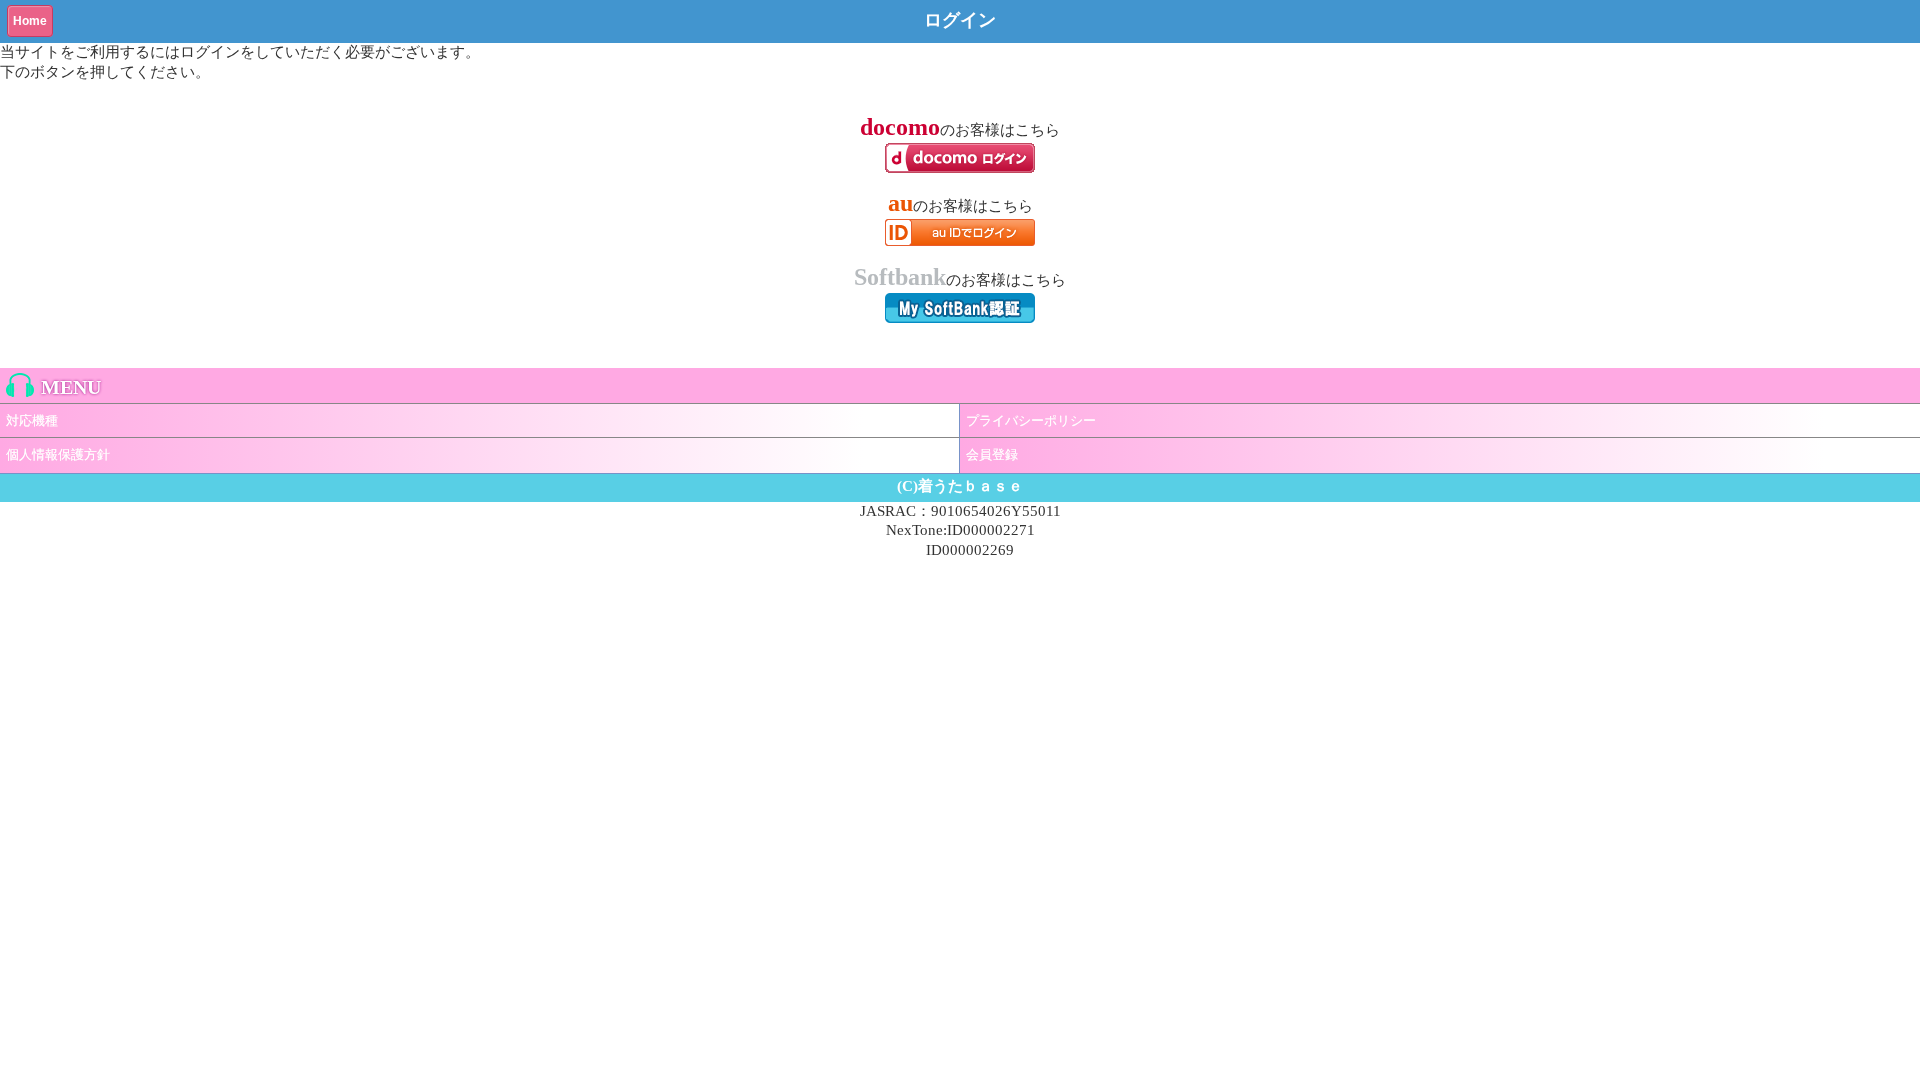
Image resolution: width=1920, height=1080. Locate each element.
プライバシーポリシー (1031, 420)
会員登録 (992, 454)
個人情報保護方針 (58, 454)
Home (30, 21)
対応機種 (32, 420)
